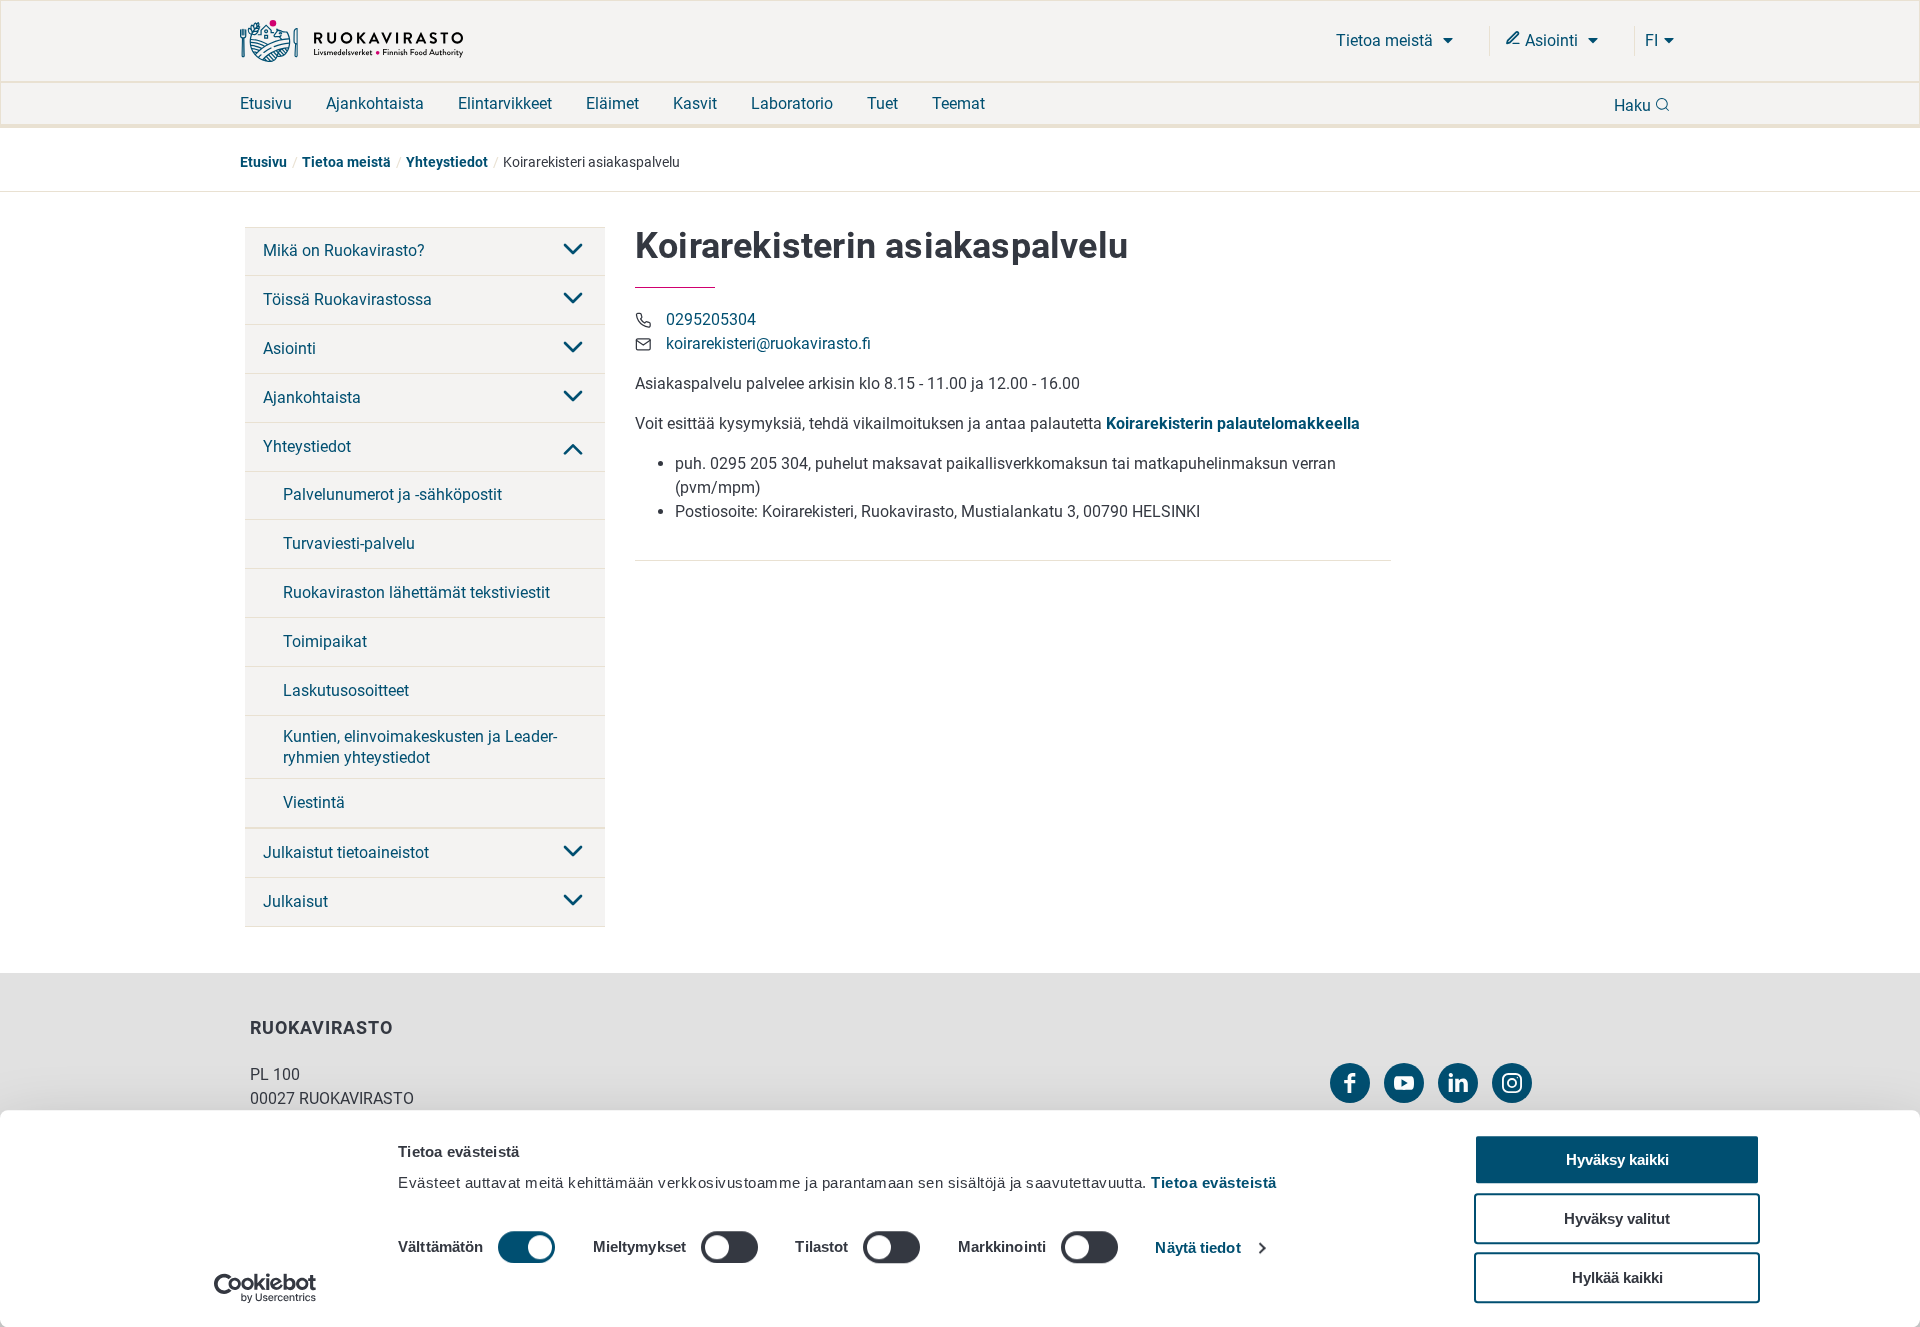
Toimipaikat (325, 641)
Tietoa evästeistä (1214, 1182)
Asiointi (1551, 40)
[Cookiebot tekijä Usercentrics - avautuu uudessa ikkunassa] (265, 1288)
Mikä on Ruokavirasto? (344, 250)
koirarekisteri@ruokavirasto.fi (768, 343)
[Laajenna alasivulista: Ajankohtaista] (573, 398)
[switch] (729, 1247)
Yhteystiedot (447, 162)
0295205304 (711, 319)
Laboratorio (792, 103)
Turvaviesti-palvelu (349, 543)
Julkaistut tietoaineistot (346, 852)
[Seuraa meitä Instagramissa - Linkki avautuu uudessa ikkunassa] (1512, 1083)
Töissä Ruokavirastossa (347, 299)
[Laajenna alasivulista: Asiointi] (573, 349)
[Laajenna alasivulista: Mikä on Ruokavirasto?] (573, 251)
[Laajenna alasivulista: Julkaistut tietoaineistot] (573, 853)
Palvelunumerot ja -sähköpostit (392, 494)
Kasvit (695, 103)
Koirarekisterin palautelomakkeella (1233, 423)
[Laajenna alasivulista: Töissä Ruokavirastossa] (573, 300)
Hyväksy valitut (1617, 1218)
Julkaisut (295, 901)
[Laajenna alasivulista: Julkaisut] (573, 902)
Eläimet (612, 103)
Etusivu (266, 103)
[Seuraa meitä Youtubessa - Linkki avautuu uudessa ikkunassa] (1404, 1083)
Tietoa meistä (1386, 40)
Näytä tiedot (1197, 1248)
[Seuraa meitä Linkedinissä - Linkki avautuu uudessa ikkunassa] (1458, 1083)
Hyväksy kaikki (1617, 1159)
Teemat (958, 103)
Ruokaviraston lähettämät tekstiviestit (416, 592)
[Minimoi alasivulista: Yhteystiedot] (573, 447)
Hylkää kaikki (1617, 1277)
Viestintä (314, 802)
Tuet (882, 103)
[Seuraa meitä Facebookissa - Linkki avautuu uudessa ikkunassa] (1350, 1083)
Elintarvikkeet (505, 103)
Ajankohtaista (375, 103)
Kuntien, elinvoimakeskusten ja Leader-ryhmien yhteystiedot (420, 747)
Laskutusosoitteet (346, 690)
